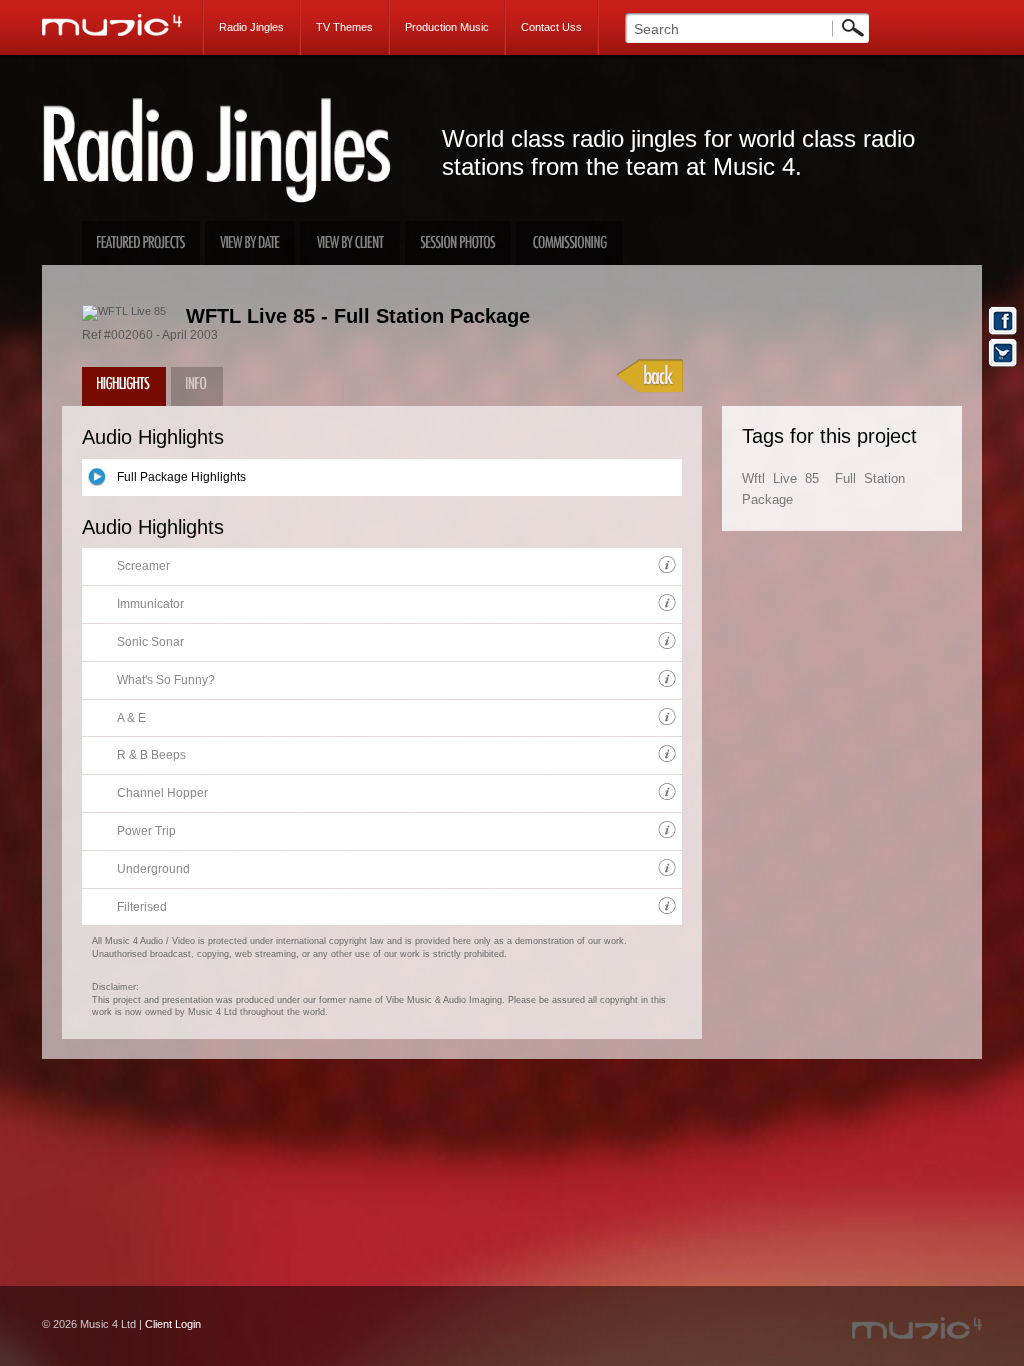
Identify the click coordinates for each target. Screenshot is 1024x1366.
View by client (350, 243)
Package (767, 499)
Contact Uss (551, 27)
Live (785, 478)
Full (845, 478)
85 (812, 478)
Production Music (447, 27)
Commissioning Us (569, 243)
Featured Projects (141, 243)
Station (884, 478)
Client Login (173, 1324)
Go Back (650, 376)
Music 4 (122, 25)
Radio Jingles (251, 27)
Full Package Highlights (181, 477)
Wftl (753, 478)
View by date (250, 243)
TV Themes (344, 27)
